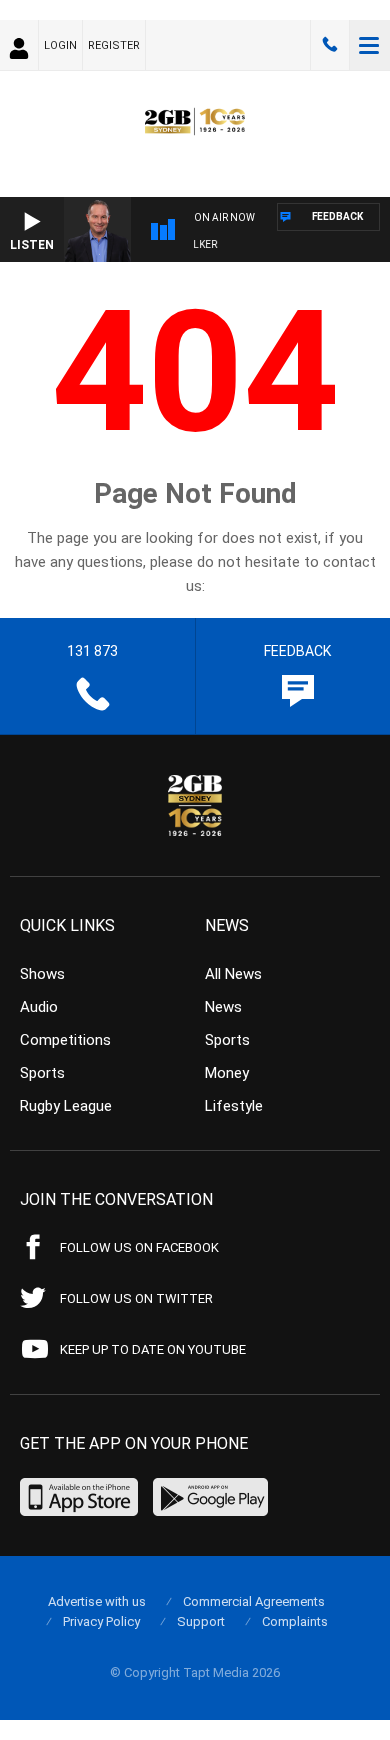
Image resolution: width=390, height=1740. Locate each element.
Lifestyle (234, 1106)
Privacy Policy (101, 1621)
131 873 (330, 45)
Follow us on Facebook (139, 1247)
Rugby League (66, 1106)
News (223, 1007)
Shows (42, 974)
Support (201, 1621)
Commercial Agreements (254, 1601)
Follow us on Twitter (136, 1298)
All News (233, 974)
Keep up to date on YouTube (153, 1349)
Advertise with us (97, 1601)
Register (114, 45)
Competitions (65, 1040)
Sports (42, 1073)
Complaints (295, 1621)
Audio (39, 1007)
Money (227, 1073)
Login (60, 45)
